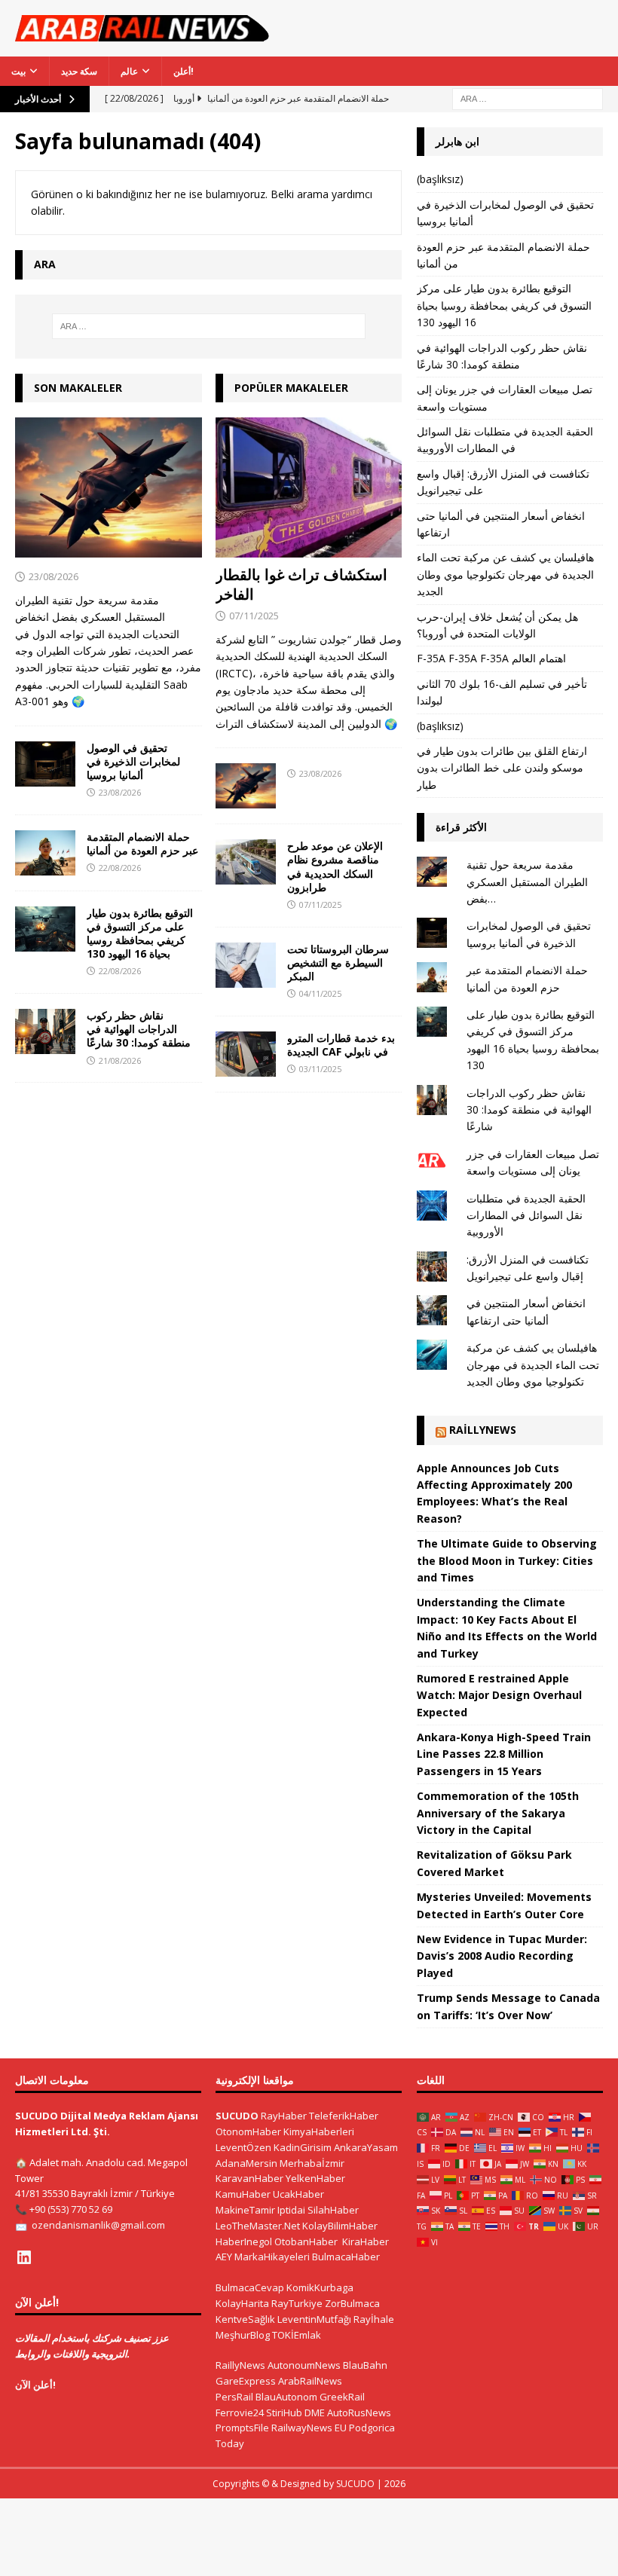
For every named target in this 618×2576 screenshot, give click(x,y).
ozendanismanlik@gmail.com (98, 2225)
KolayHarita (242, 2303)
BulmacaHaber (346, 2257)
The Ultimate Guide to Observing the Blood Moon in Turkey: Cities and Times (507, 1560)
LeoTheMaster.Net (258, 2226)
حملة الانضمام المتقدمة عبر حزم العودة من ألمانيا (142, 843)
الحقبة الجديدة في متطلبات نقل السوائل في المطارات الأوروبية (526, 1215)
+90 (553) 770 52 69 (71, 2209)
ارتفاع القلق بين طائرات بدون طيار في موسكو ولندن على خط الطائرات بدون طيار (502, 768)
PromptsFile (242, 2428)
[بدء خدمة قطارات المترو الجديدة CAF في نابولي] (246, 1054)
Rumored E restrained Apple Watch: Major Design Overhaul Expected (499, 1695)
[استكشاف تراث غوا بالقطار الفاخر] (309, 487)
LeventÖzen (243, 2147)
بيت (18, 71)
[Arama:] (528, 98)
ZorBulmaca (352, 2303)
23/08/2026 (54, 576)
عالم (129, 71)
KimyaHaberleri (319, 2131)
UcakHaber (298, 2194)
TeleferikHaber (344, 2116)
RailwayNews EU (309, 2428)
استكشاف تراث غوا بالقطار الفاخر (301, 584)
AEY (224, 2257)
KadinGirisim (303, 2147)
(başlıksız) (440, 179)
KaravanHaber (249, 2178)
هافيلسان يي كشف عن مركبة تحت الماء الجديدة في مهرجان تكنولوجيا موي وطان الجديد (505, 574)
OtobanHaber (306, 2241)
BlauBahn (365, 2365)
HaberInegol (244, 2241)
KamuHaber (243, 2194)
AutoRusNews (359, 2413)
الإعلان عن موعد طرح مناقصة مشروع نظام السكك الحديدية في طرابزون (335, 866)
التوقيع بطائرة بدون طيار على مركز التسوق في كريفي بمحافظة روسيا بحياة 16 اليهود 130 (140, 934)
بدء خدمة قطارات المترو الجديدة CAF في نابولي (341, 1045)
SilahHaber (333, 2210)
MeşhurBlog (243, 2335)
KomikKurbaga (320, 2287)
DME (315, 2413)
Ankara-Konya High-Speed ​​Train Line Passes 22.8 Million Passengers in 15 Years (504, 1754)
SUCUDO (237, 2116)
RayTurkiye (297, 2303)
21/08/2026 (120, 1060)
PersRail (234, 2397)
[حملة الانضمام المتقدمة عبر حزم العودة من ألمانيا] (45, 853)
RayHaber (284, 2116)
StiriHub (284, 2413)
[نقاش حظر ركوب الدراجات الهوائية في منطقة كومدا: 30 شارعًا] (45, 1031)
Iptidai (291, 2210)
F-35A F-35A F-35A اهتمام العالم (491, 658)
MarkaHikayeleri (272, 2257)
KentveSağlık (245, 2319)
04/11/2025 (320, 993)
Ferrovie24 (240, 2413)
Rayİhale (374, 2319)
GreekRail (342, 2397)
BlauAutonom (286, 2397)
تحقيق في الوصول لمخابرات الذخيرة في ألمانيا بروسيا (133, 761)
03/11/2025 (320, 1069)
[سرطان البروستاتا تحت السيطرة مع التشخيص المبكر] (246, 965)
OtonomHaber (248, 2131)
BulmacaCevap (250, 2287)
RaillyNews (483, 1430)
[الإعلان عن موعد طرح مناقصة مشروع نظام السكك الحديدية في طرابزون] (246, 862)
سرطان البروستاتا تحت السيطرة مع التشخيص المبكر (338, 963)
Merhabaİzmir (312, 2163)
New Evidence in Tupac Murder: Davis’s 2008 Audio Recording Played (502, 1956)
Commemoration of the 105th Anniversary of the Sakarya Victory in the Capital (498, 1813)
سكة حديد (79, 71)
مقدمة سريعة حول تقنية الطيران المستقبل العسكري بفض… (527, 882)
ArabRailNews (310, 2381)
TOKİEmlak (297, 2335)
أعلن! (184, 71)
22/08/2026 (120, 868)
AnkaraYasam (366, 2147)
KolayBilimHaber (340, 2226)
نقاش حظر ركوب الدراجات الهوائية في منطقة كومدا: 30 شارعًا (139, 1029)
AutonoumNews (304, 2365)
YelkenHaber (315, 2178)
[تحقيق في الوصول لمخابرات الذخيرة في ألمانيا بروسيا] (45, 764)
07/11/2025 (254, 616)
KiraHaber (366, 2241)
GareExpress (246, 2381)
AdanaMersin (246, 2163)
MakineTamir (245, 2210)
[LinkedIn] (24, 2257)
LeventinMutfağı (314, 2319)
